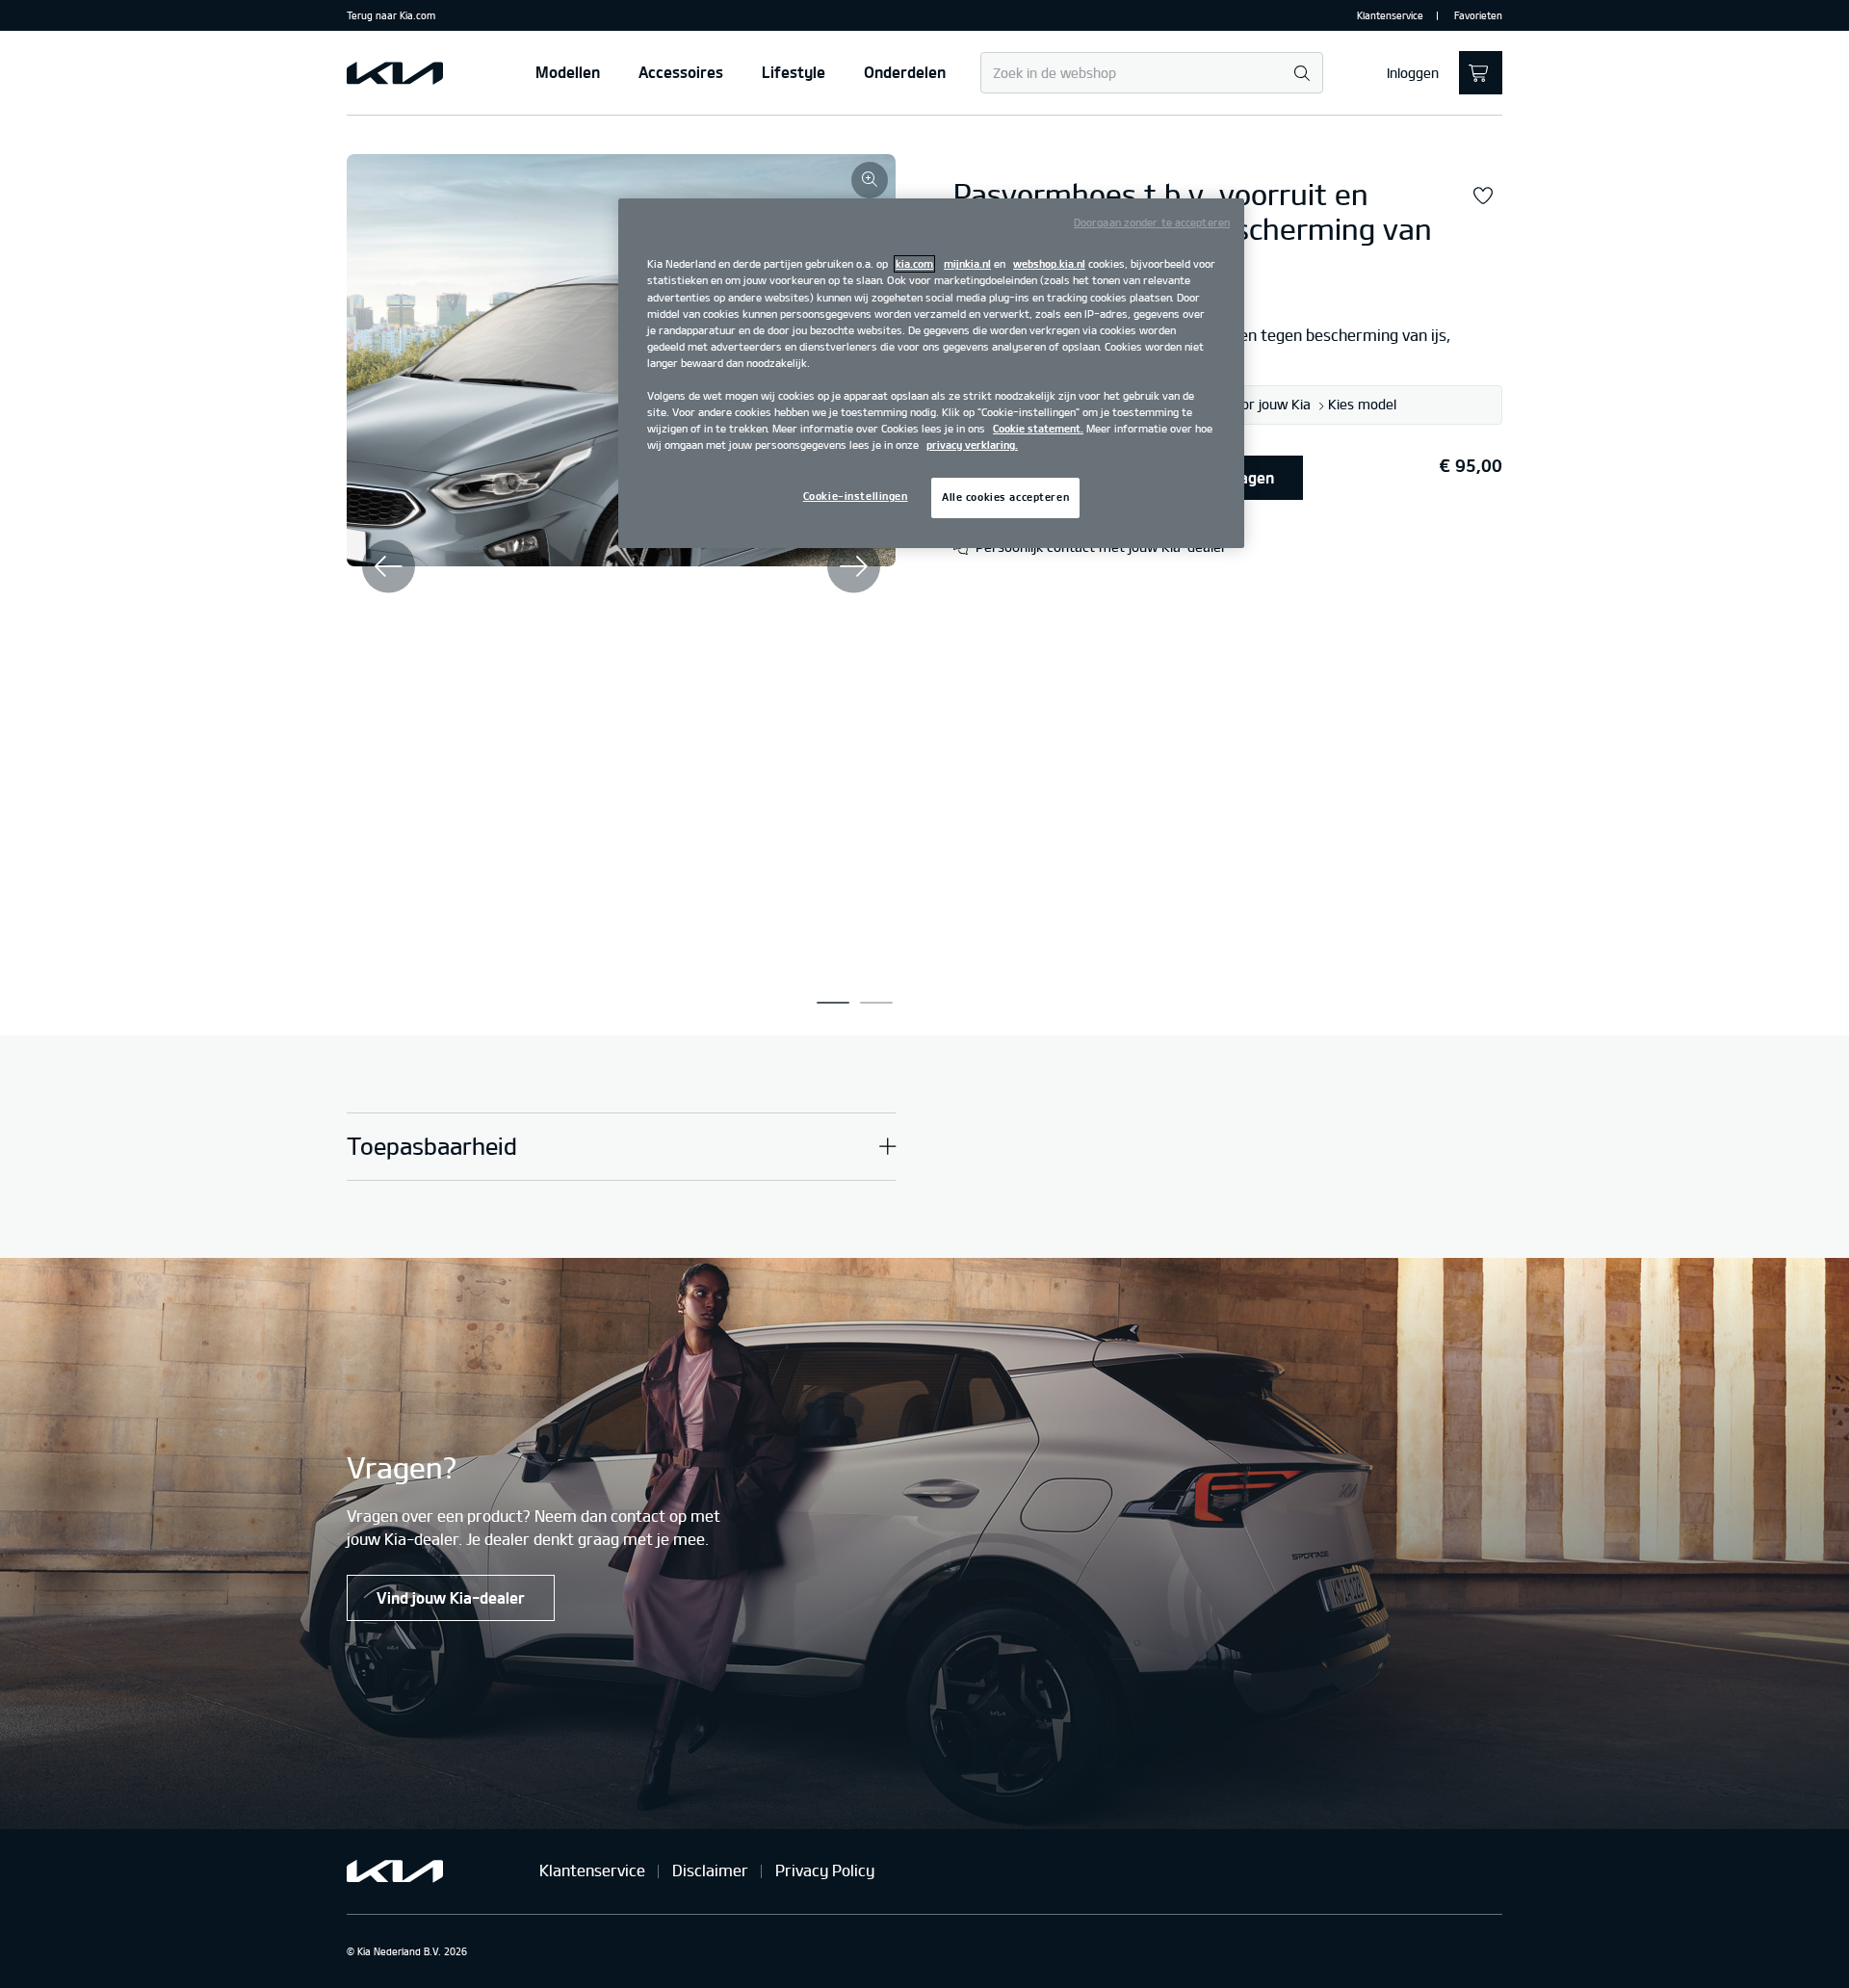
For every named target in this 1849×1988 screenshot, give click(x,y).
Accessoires (681, 72)
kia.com (914, 264)
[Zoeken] (1302, 74)
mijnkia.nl (967, 264)
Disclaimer (710, 1870)
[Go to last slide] (389, 566)
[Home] (395, 73)
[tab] (833, 1003)
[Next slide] (854, 566)
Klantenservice (1390, 15)
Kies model (1362, 405)
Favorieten (1478, 15)
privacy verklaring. (972, 445)
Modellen (568, 72)
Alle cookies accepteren (1005, 497)
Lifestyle (794, 72)
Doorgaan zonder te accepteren (1152, 222)
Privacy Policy (825, 1870)
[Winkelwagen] (1481, 73)
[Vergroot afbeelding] (870, 180)
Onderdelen (905, 72)
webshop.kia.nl (1049, 264)
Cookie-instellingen (856, 496)
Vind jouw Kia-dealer (451, 1598)
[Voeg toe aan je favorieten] (1483, 196)
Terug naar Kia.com (391, 15)
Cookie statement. (1038, 429)
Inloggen (1413, 73)
